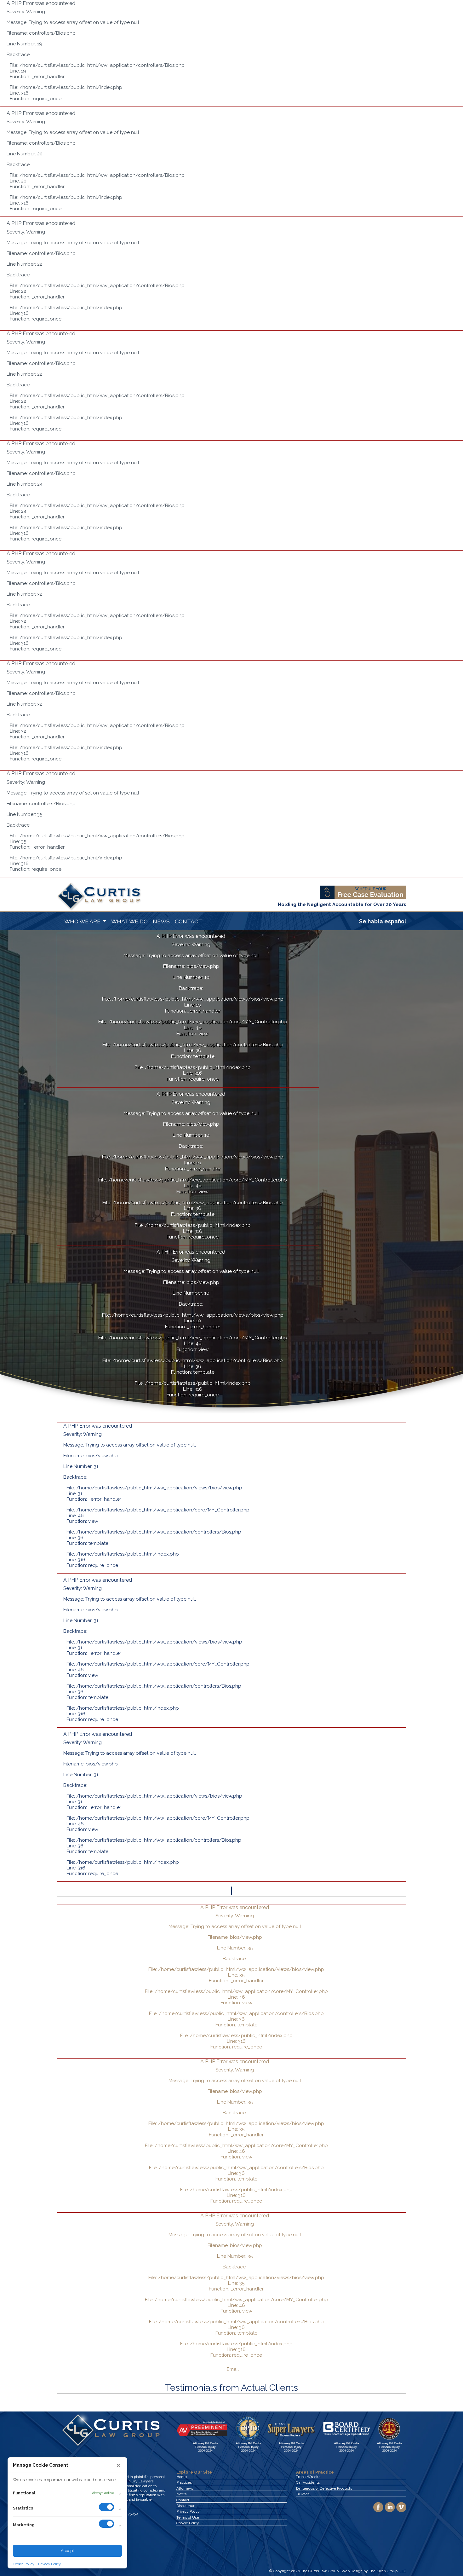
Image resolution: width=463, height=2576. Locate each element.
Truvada (303, 2494)
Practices (184, 2482)
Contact (183, 2500)
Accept (67, 2551)
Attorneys (185, 2488)
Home (182, 2477)
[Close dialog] (118, 2465)
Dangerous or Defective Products (324, 2488)
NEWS (161, 921)
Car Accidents (308, 2482)
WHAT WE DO (129, 921)
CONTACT (188, 921)
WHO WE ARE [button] (83, 921)
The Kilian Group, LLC (388, 2571)
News (181, 2494)
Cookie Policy (24, 2564)
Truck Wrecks (308, 2477)
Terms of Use (188, 2517)
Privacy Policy (49, 2564)
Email (233, 2369)
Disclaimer (185, 2506)
